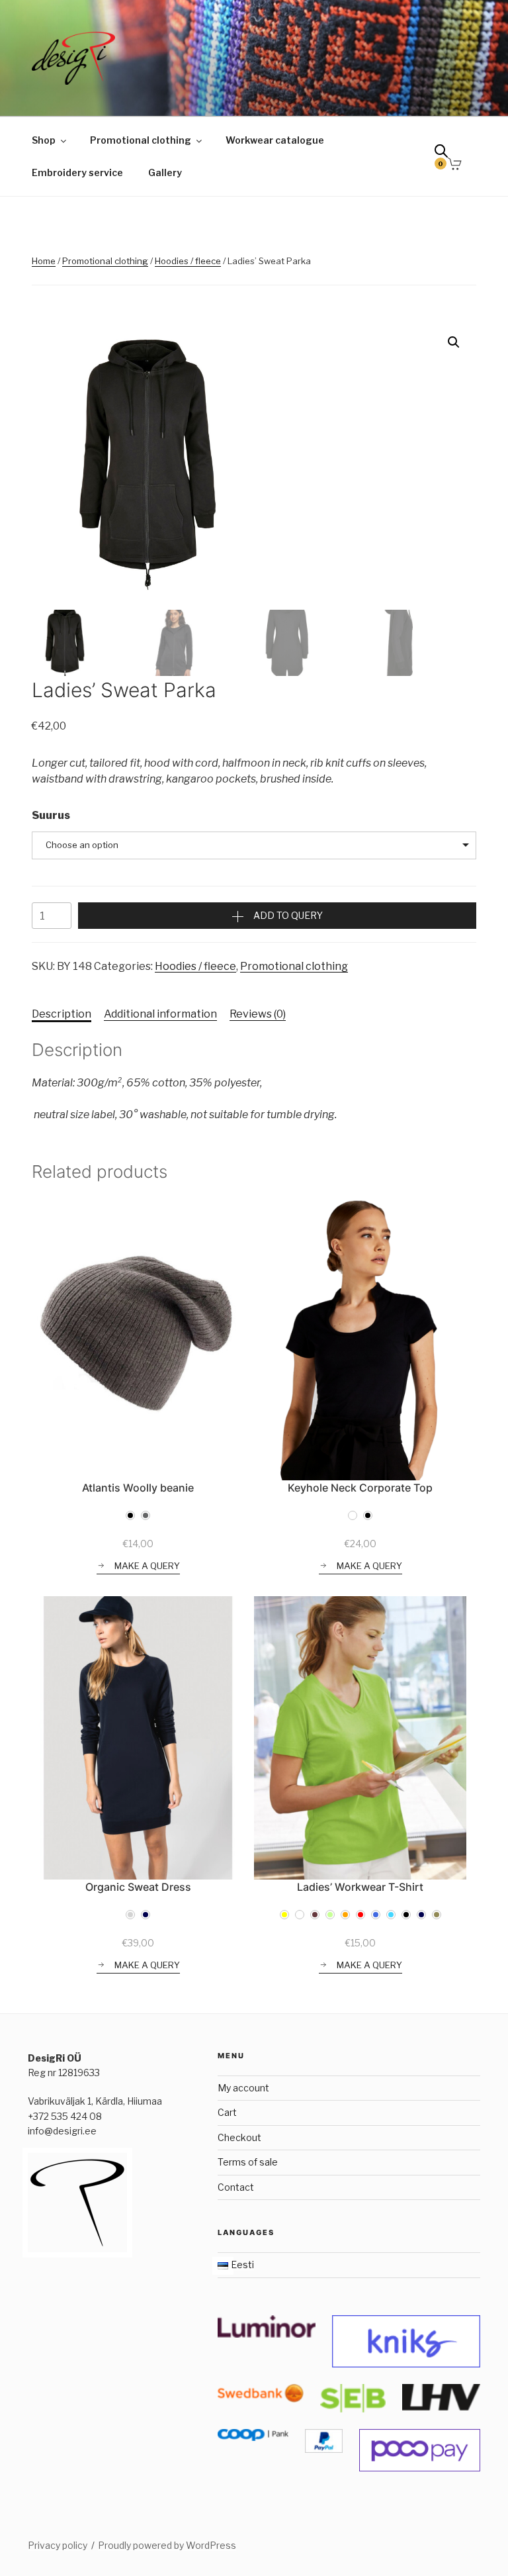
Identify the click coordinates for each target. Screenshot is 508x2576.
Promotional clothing (141, 140)
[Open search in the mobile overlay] (446, 154)
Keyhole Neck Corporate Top (360, 1488)
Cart (227, 2112)
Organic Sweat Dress (138, 1887)
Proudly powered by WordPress (167, 2545)
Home (44, 261)
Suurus (51, 815)
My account (243, 2088)
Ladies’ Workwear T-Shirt (360, 1887)
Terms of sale (248, 2162)
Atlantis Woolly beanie (138, 1488)
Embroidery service (77, 172)
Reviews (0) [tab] (258, 1014)
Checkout (239, 2137)
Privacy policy (58, 2545)
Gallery (165, 172)
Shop (44, 140)
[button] (454, 342)
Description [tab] (62, 1014)
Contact (236, 2187)
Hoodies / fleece (188, 261)
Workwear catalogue (275, 140)
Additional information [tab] (160, 1014)
